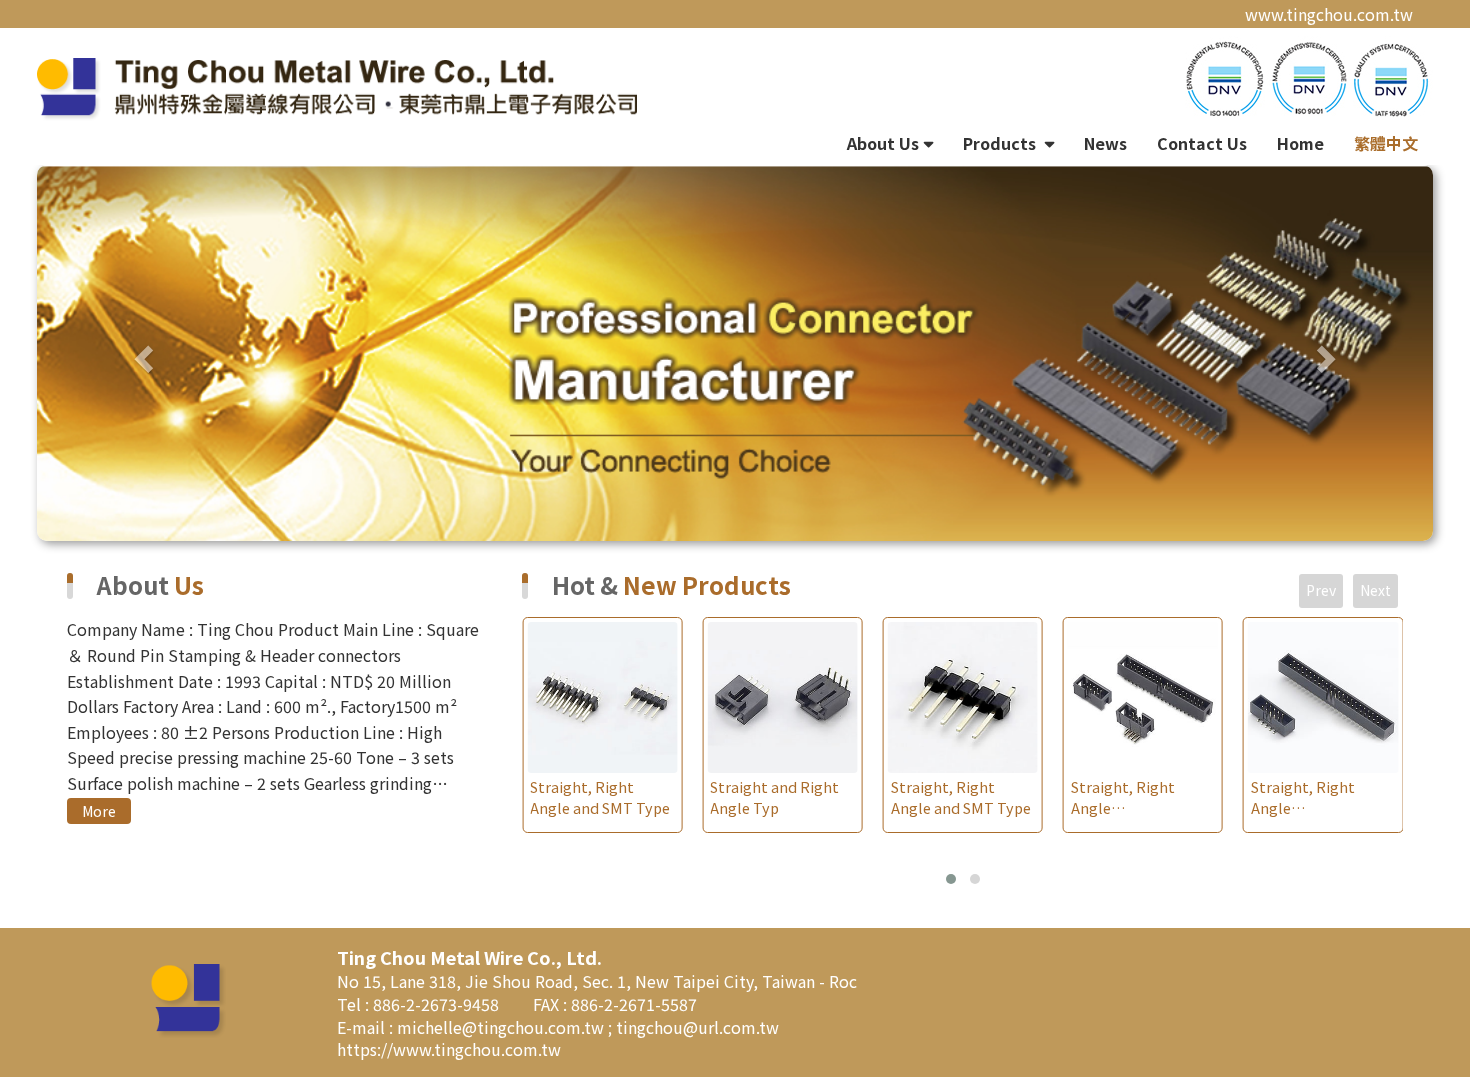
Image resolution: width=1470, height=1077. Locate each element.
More (99, 811)
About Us (883, 143)
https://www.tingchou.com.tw (449, 1049)
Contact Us (1202, 143)
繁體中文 (1386, 143)
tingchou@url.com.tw (697, 1027)
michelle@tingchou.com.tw (502, 1027)
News (1105, 143)
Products (1001, 143)
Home (1300, 143)
